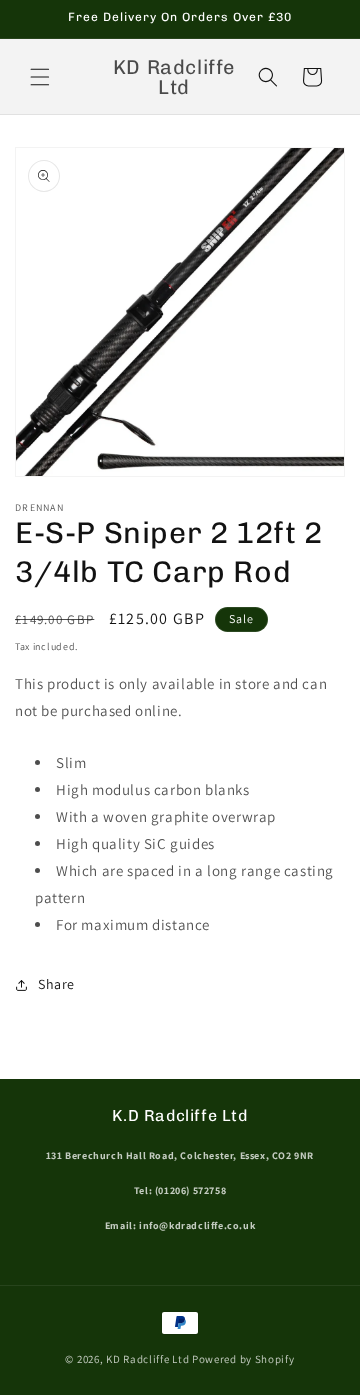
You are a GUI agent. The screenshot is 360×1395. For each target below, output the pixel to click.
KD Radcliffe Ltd (147, 1359)
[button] (40, 77)
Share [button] (56, 984)
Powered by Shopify (243, 1359)
